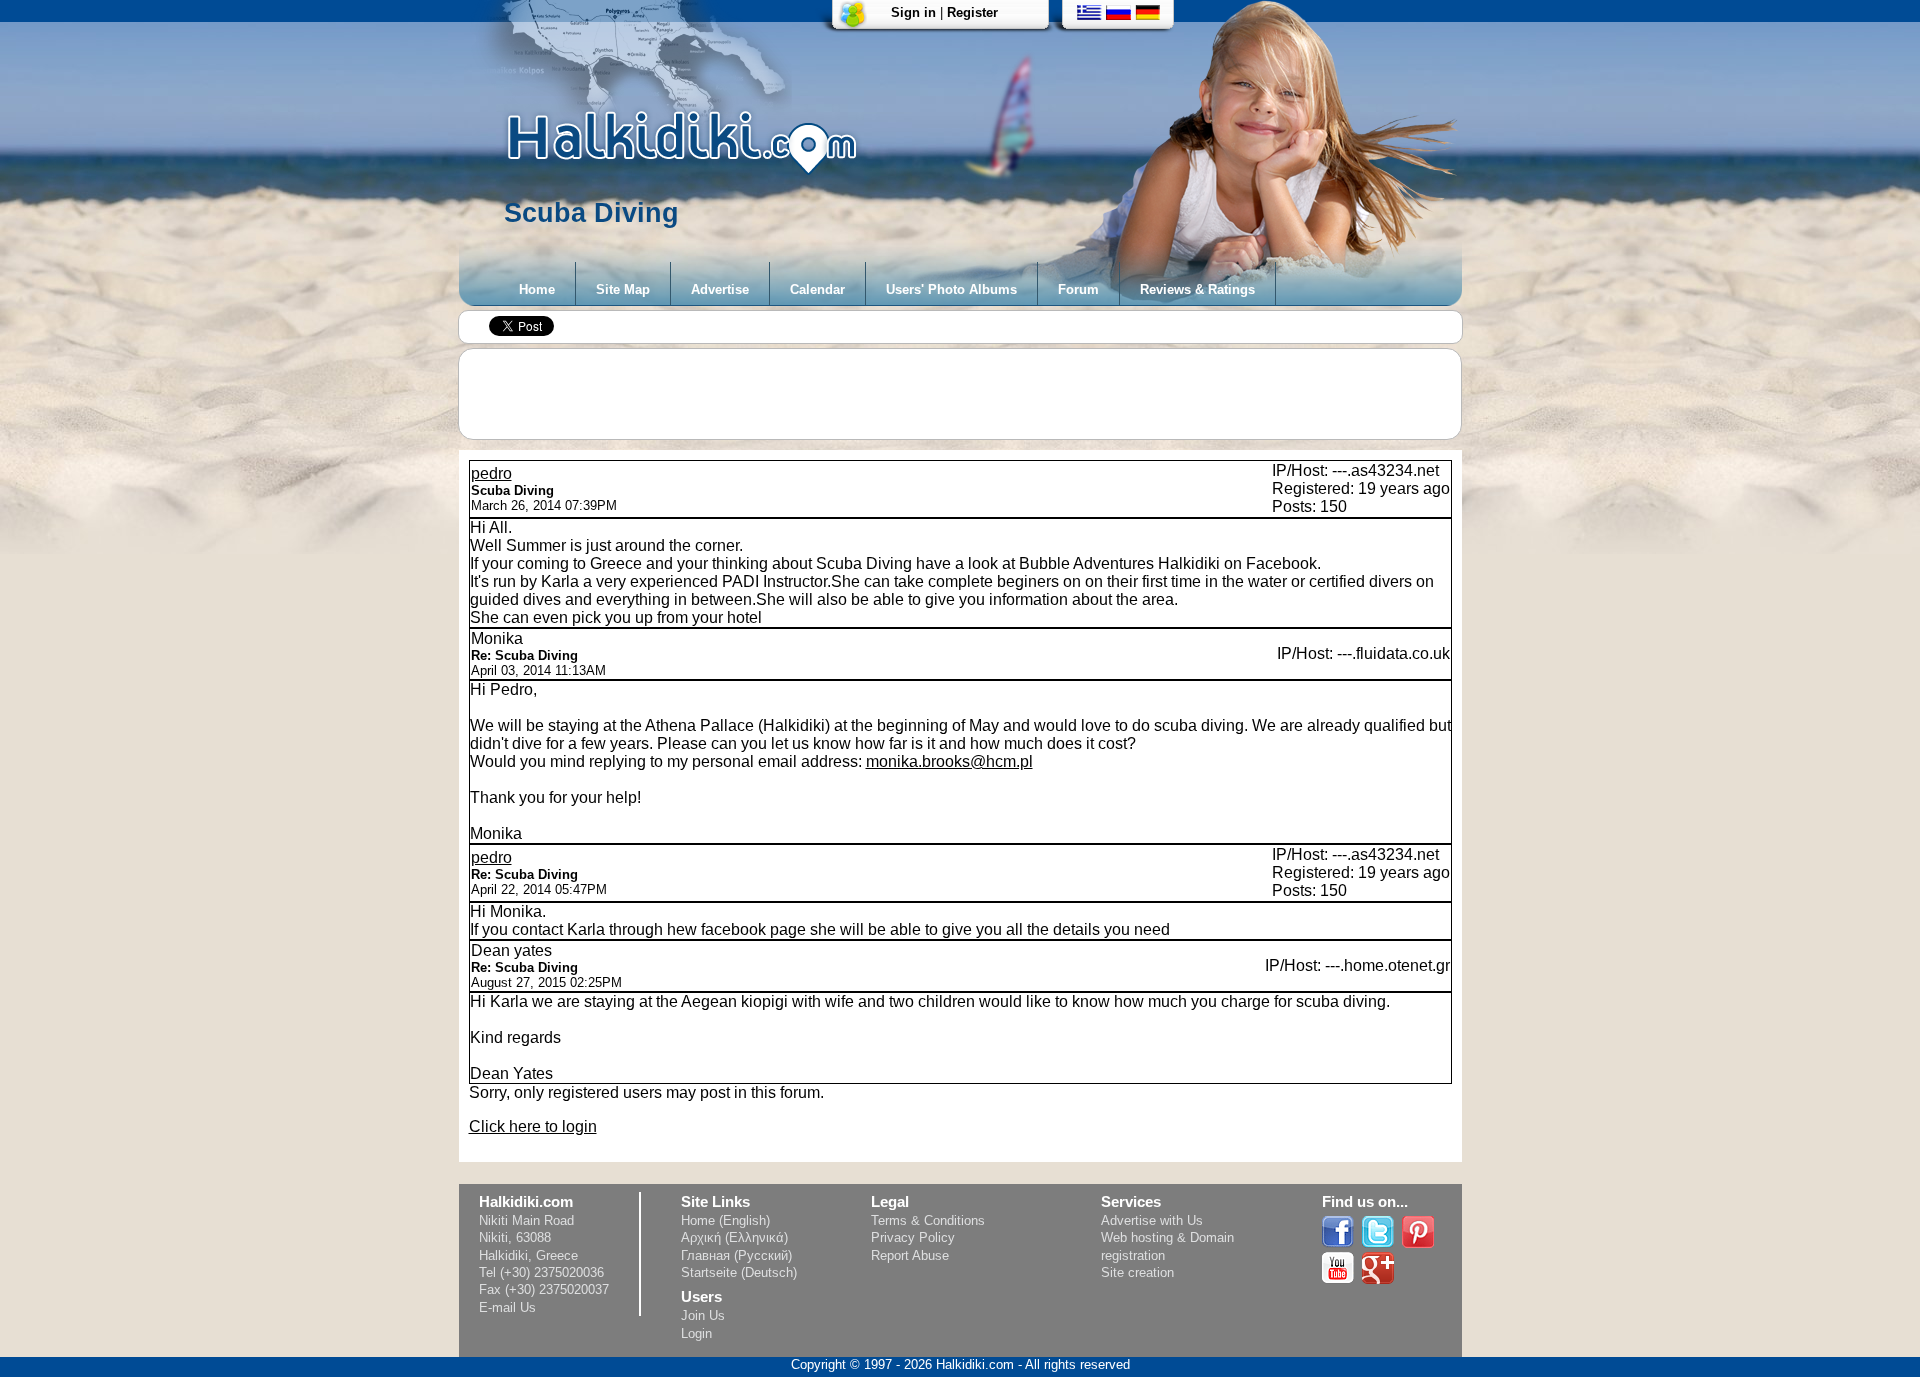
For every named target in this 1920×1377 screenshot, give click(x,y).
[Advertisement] (970, 394)
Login (696, 1333)
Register (972, 12)
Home (537, 289)
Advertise (720, 289)
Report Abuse (910, 1255)
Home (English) (725, 1220)
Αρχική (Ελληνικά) (734, 1237)
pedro (491, 473)
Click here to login (533, 1126)
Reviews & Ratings (1197, 289)
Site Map (623, 289)
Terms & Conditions (928, 1220)
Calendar (817, 289)
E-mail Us (507, 1307)
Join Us (703, 1315)
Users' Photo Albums (951, 289)
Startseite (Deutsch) (739, 1272)
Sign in (913, 12)
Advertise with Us (1152, 1220)
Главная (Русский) (736, 1255)
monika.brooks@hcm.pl (949, 761)
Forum (1078, 289)
